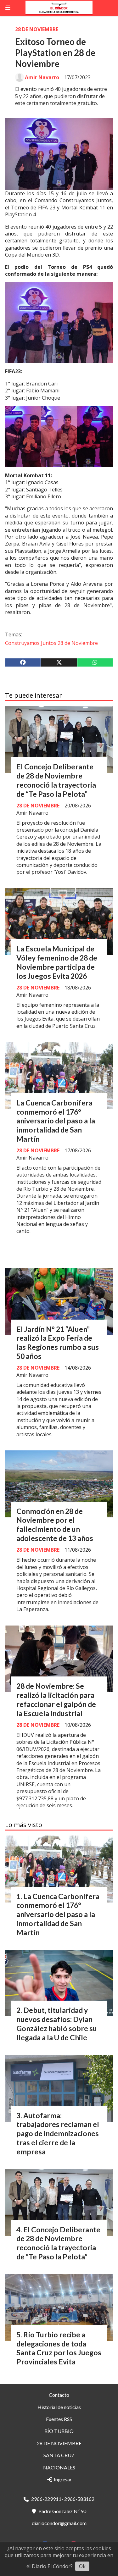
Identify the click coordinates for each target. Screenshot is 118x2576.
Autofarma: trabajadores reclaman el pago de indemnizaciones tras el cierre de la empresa (58, 2133)
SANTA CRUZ (59, 2455)
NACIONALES (59, 2467)
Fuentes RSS (59, 2419)
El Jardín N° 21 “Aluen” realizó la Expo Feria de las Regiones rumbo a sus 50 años (58, 1343)
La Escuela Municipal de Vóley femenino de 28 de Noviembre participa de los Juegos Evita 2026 (57, 962)
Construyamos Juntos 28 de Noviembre (51, 643)
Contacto (59, 2395)
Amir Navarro (42, 77)
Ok (82, 2566)
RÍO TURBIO (59, 2431)
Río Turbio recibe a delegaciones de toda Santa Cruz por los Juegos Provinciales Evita (59, 2348)
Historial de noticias (59, 2407)
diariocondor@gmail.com (59, 2523)
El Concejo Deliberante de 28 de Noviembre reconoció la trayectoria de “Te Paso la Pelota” (56, 780)
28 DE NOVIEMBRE (37, 29)
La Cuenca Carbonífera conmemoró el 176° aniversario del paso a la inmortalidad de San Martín (56, 1121)
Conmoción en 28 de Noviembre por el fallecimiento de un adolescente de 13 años (55, 1525)
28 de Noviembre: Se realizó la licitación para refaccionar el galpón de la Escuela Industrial (56, 1699)
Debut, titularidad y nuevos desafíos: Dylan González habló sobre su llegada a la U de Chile (57, 2024)
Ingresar (62, 2479)
